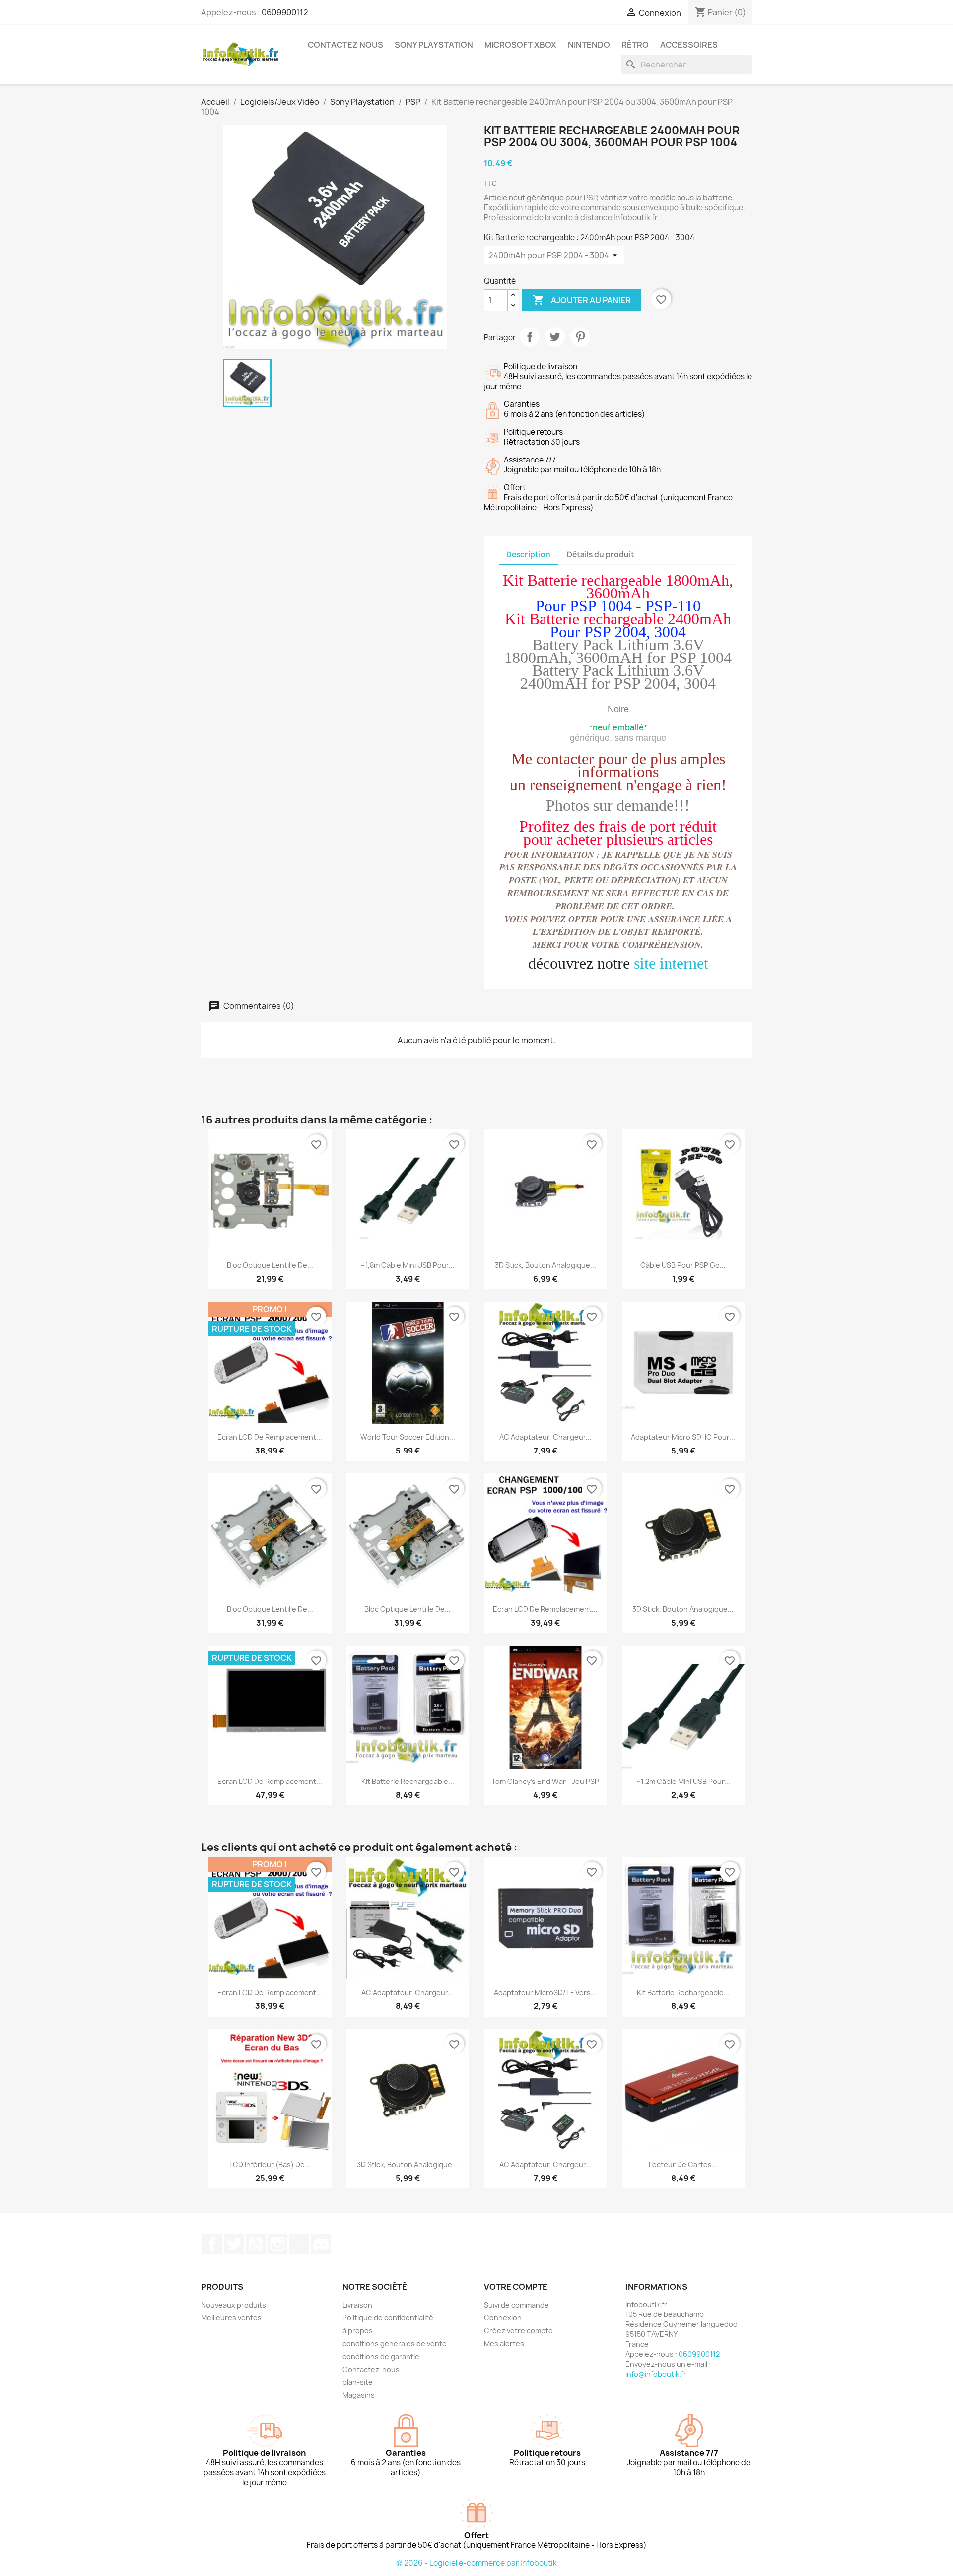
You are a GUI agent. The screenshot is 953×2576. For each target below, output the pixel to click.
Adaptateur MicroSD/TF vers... (545, 1993)
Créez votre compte (518, 2331)
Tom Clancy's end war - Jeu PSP (545, 1781)
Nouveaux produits (234, 2305)
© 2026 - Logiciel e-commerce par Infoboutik (476, 2563)
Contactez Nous (345, 45)
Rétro (635, 45)
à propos (358, 2331)
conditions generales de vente (395, 2344)
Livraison (357, 2305)
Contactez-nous (371, 2369)
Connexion (503, 2318)
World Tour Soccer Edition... (408, 1437)
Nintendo (589, 45)
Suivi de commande (516, 2305)
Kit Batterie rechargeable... (408, 1781)
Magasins (359, 2395)
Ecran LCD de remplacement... (270, 1437)
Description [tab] (528, 555)
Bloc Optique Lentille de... (270, 1265)
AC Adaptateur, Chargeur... (545, 1437)
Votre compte (516, 2287)
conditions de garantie (381, 2356)
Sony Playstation (434, 45)
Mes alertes (504, 2344)
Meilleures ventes (231, 2318)
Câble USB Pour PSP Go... (683, 1265)
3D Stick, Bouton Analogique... (545, 1265)
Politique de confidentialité (388, 2318)
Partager (530, 337)
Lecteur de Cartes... (683, 2164)
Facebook (212, 2244)
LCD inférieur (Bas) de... (270, 2164)
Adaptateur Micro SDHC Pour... (683, 1437)
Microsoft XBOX (520, 45)
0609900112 (285, 12)
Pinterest (580, 337)
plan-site (358, 2382)
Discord (321, 2244)
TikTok (299, 2244)
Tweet (555, 337)
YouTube (256, 2244)
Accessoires (689, 45)
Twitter (234, 2244)
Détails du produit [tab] (601, 555)
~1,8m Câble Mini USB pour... (408, 1265)
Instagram (277, 2244)
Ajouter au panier (582, 300)
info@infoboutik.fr (656, 2374)
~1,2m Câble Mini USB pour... (683, 1781)
